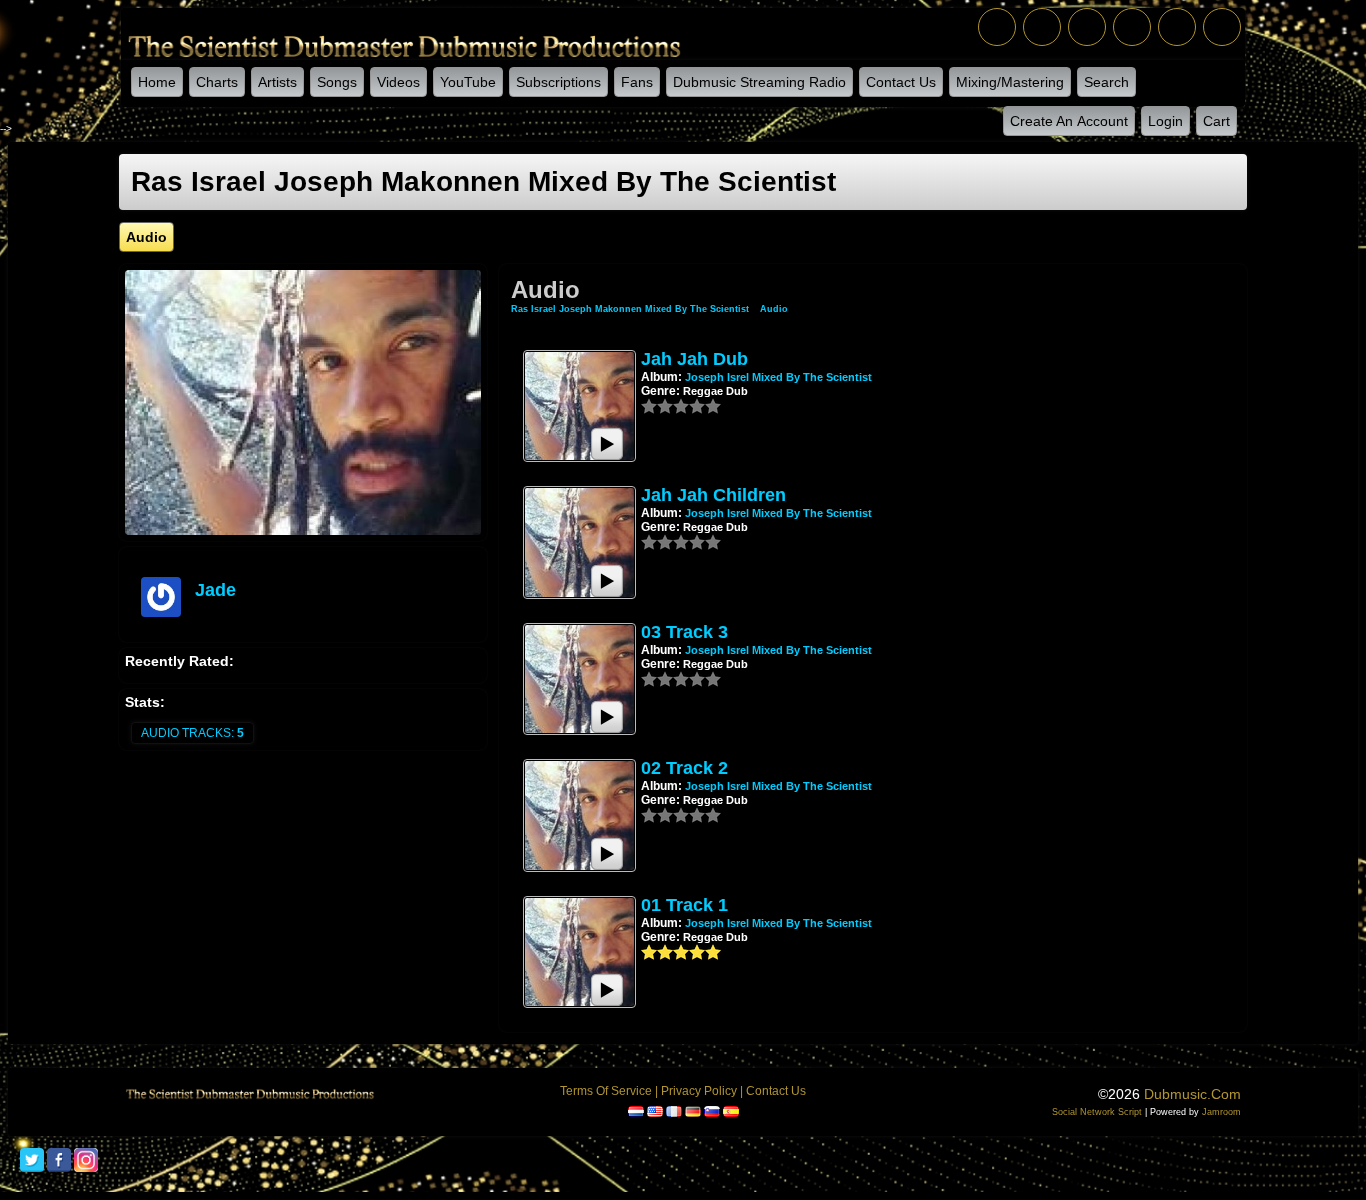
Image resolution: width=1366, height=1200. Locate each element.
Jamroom (1221, 1112)
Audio (774, 309)
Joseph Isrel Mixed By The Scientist (778, 377)
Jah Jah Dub (694, 359)
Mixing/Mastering (1010, 82)
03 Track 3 (684, 632)
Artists (277, 82)
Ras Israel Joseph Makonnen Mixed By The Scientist (631, 309)
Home (157, 82)
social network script (1097, 1112)
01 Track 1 (684, 905)
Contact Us (901, 82)
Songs (337, 82)
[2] (657, 406)
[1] (649, 406)
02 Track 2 (684, 768)
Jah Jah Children (713, 495)
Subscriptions (558, 82)
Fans (637, 82)
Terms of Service (606, 1091)
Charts (217, 82)
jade (215, 590)
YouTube (468, 82)
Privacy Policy (699, 1091)
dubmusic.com (1192, 1094)
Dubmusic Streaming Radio (759, 82)
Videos (398, 82)
